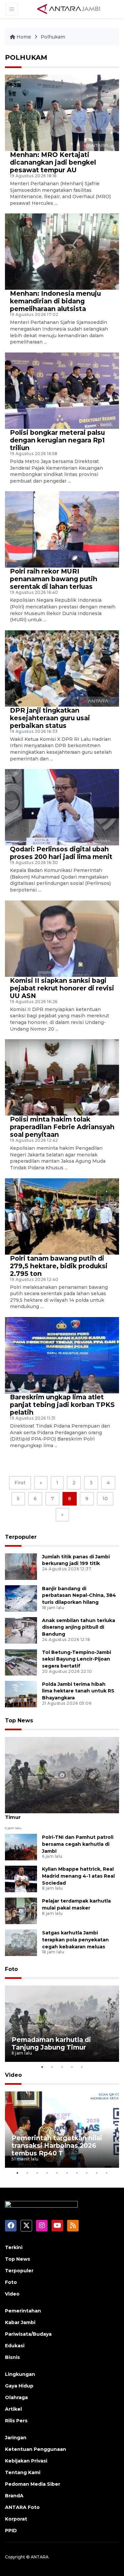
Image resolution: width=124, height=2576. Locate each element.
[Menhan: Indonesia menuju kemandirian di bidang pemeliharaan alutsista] (62, 251)
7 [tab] (77, 2173)
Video (13, 2075)
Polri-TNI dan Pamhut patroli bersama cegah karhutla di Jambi (78, 1844)
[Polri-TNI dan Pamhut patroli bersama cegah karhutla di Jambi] (21, 1847)
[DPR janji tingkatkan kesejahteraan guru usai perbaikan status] (62, 668)
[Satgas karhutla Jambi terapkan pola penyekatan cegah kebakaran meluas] (21, 1942)
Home (24, 37)
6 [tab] (67, 2173)
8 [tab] (87, 2173)
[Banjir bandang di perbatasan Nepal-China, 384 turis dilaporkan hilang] (21, 1598)
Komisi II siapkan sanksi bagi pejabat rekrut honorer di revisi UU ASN (62, 988)
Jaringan (16, 2438)
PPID (11, 2531)
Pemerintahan (23, 2311)
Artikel (13, 2409)
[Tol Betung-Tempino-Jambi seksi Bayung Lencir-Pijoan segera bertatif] (21, 1662)
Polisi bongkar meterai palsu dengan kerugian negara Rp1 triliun (57, 440)
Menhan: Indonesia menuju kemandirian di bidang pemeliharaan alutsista (55, 301)
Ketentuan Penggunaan (36, 2449)
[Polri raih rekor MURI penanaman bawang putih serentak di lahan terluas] (62, 529)
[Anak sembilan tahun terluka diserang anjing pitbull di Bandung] (21, 1630)
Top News (19, 1720)
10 (105, 1499)
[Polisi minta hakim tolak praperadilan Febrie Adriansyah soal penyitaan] (62, 1077)
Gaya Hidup (19, 2386)
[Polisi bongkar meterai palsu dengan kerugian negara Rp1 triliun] (62, 390)
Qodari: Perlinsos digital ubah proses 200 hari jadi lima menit (61, 853)
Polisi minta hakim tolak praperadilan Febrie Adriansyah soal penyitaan (62, 1127)
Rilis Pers (16, 2421)
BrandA (14, 2496)
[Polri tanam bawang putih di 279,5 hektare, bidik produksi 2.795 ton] (62, 1216)
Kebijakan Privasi (26, 2461)
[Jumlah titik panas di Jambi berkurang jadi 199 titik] (21, 1566)
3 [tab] (62, 2067)
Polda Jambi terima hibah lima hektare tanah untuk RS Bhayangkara (78, 1691)
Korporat (16, 2519)
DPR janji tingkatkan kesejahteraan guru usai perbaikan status (50, 718)
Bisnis (12, 2357)
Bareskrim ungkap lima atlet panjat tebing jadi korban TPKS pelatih (62, 1405)
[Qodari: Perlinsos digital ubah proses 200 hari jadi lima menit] (62, 807)
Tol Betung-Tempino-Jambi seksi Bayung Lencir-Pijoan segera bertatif (77, 1659)
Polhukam (53, 37)
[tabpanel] (62, 2024)
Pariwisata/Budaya (28, 2334)
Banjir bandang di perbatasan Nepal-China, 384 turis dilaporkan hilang (79, 1596)
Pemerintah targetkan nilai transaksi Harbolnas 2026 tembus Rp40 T (57, 2146)
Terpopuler (21, 1537)
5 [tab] (82, 2067)
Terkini (14, 2247)
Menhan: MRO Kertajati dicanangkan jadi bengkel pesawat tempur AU (53, 162)
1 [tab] (42, 2067)
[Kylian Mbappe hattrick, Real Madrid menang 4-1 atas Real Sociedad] (21, 1878)
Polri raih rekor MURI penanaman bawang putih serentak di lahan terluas (54, 579)
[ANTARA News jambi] (68, 9)
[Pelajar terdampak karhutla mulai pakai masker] (21, 1910)
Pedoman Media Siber (33, 2484)
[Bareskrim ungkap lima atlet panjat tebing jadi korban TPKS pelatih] (62, 1355)
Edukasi (15, 2346)
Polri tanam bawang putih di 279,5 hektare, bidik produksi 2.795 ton (59, 1266)
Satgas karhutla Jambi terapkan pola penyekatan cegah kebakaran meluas (75, 1940)
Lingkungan (20, 2374)
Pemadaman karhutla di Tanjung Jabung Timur (59, 1814)
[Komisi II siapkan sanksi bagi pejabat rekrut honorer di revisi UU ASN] (62, 938)
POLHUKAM (26, 57)
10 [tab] (107, 2173)
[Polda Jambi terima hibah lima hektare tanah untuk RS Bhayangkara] (21, 1694)
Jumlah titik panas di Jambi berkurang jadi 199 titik (76, 1560)
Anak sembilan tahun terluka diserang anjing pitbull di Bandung (79, 1627)
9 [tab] (97, 2173)
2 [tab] (52, 2067)
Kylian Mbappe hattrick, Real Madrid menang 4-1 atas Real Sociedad (78, 1876)
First (20, 1483)
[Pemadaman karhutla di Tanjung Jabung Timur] (62, 1775)
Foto (11, 1969)
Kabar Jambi (20, 2322)
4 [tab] (72, 2067)
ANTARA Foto (22, 2507)
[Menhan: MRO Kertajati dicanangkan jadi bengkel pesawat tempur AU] (62, 112)
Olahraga (16, 2397)
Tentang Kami (23, 2472)
